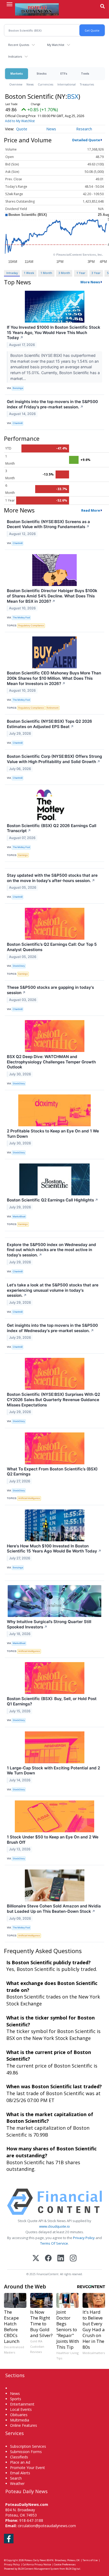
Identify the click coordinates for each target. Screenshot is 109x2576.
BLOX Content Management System (38, 2569)
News (30, 84)
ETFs (64, 73)
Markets (17, 73)
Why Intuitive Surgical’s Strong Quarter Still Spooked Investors (49, 1624)
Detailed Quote (86, 140)
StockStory (19, 966)
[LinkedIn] (61, 2259)
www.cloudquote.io (54, 2226)
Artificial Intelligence (29, 1498)
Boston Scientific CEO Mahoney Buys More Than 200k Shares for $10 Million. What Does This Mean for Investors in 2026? (54, 678)
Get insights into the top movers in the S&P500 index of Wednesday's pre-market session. (52, 1328)
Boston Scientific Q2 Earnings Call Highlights (53, 1200)
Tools (85, 73)
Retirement (53, 708)
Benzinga (18, 388)
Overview (16, 84)
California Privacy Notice (37, 2564)
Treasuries (87, 84)
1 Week (29, 273)
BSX (73, 96)
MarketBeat (19, 1216)
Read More (91, 510)
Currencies (46, 84)
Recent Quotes (19, 45)
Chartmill (18, 423)
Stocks (42, 73)
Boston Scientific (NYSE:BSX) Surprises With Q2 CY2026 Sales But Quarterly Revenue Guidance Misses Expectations (53, 1400)
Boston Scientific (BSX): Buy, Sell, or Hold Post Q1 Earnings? (52, 1701)
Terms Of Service (54, 2243)
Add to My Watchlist (20, 121)
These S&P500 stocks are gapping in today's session (50, 990)
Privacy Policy (84, 2238)
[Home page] (37, 9)
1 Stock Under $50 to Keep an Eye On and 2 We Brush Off (53, 1840)
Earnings (23, 855)
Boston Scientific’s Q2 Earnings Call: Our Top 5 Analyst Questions (52, 947)
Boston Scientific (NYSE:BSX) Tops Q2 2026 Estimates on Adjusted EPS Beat (49, 724)
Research (84, 129)
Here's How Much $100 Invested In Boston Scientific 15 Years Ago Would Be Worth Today (54, 1549)
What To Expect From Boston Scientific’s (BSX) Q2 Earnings (52, 1472)
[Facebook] (48, 2259)
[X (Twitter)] (36, 2259)
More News (90, 282)
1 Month (46, 273)
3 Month (64, 273)
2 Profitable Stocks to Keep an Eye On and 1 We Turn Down (53, 1134)
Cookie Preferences (65, 2564)
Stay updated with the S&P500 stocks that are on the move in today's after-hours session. (52, 878)
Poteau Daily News (35, 2560)
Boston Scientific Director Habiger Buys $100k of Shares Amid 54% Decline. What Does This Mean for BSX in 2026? (52, 596)
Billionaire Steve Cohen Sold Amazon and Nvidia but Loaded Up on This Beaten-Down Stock (54, 1909)
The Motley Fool (21, 617)
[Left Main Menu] (10, 4)
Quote (22, 129)
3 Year (96, 273)
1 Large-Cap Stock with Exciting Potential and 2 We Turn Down (53, 1771)
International (67, 84)
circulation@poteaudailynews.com (47, 2526)
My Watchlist (56, 45)
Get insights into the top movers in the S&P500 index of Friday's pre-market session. (52, 404)
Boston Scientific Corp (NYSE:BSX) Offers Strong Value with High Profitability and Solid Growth (54, 759)
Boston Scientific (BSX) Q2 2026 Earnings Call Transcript (52, 828)
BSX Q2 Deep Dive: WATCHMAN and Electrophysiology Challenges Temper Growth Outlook (51, 1062)
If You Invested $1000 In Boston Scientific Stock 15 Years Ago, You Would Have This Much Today (54, 333)
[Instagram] (73, 2259)
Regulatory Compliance (31, 625)
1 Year (81, 273)
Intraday (12, 273)
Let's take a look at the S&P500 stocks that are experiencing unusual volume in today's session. (53, 1290)
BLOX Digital (73, 2569)
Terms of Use (90, 2560)
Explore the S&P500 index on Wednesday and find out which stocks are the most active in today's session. (51, 1250)
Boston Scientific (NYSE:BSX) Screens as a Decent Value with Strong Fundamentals (48, 524)
